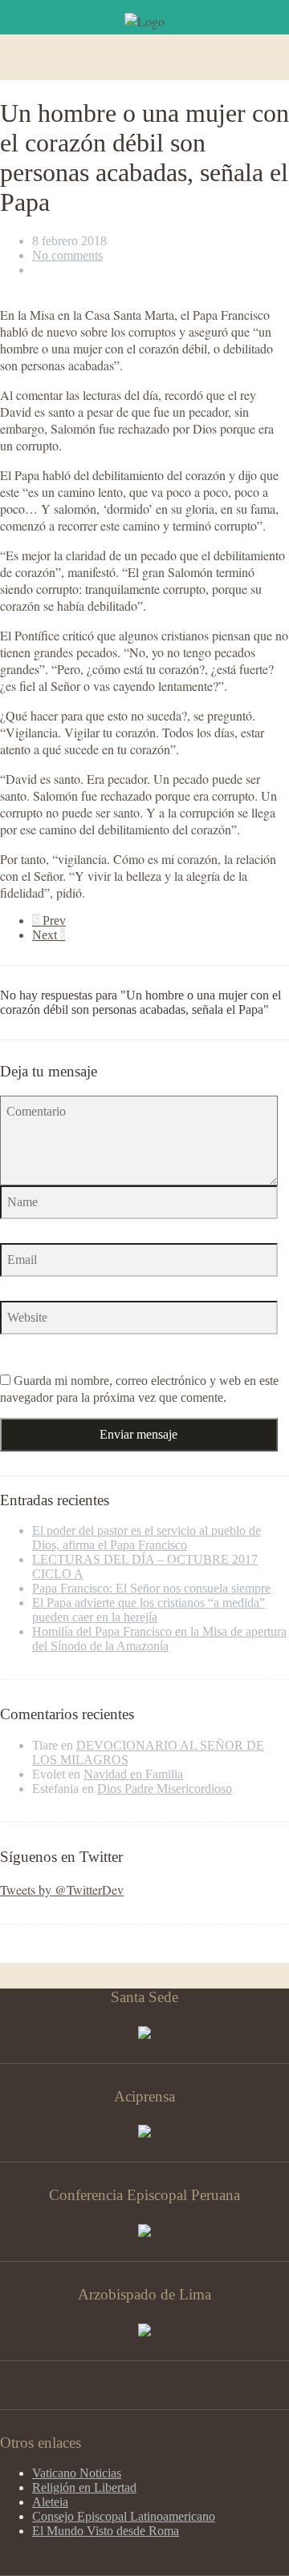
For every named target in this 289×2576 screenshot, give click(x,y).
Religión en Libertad (84, 2487)
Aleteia (50, 2502)
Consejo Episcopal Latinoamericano (124, 2516)
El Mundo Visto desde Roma (106, 2531)
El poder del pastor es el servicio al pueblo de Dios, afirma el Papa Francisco (147, 1538)
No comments (67, 255)
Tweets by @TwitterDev (62, 1890)
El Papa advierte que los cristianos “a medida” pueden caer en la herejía (149, 1610)
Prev (49, 921)
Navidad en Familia (133, 1774)
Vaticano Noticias (77, 2473)
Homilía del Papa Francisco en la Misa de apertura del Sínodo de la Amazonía (159, 1639)
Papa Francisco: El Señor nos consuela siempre (151, 1588)
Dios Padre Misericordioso (165, 1789)
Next (49, 935)
